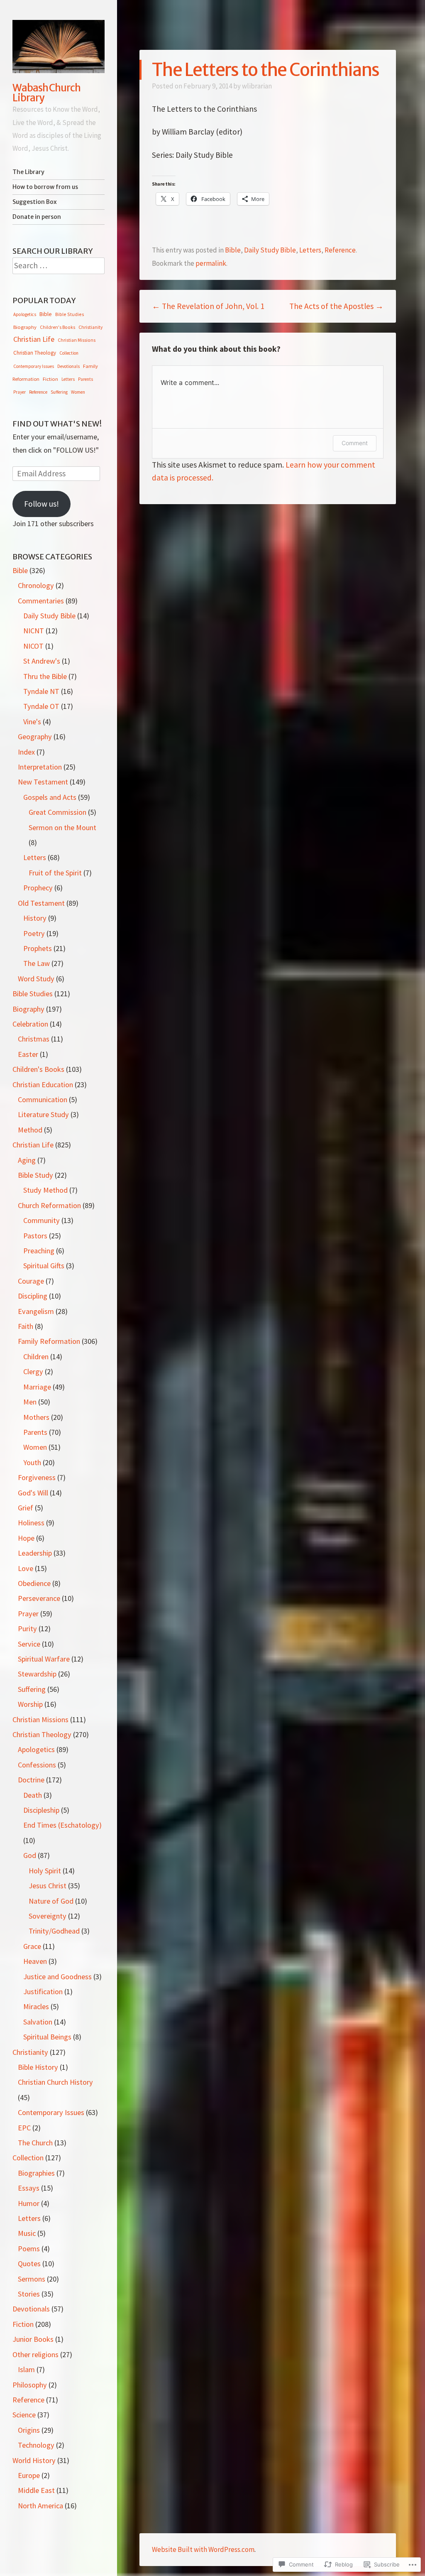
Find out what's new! (57, 424)
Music (27, 2233)
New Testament (43, 782)
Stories (29, 2294)
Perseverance (39, 1598)
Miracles (36, 2006)
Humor (29, 2203)
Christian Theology (35, 353)
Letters (310, 250)
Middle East (36, 2490)
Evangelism (36, 1311)
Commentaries (41, 601)
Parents (85, 379)
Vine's (32, 722)
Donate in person (37, 217)
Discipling (33, 1296)
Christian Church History (55, 2082)
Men (30, 1402)
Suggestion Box (35, 202)
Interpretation (40, 767)
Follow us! (42, 504)
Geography (35, 737)
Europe (29, 2475)
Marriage (37, 1387)
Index (26, 752)
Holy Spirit (45, 1871)
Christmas (34, 1039)
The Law (37, 963)
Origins (29, 2430)
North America (40, 2506)
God (30, 1855)
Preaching (39, 1251)
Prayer (20, 392)
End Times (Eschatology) (62, 1825)
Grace (32, 1946)
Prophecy (38, 888)
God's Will (33, 1493)
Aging (27, 1160)
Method (30, 1130)
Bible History (38, 2067)
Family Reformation (49, 1341)
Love (26, 1568)
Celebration (30, 1024)
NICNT (34, 631)
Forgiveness (37, 1477)
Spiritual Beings (47, 2037)
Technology (36, 2445)
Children (36, 1357)
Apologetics (25, 314)
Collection (69, 353)
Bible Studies (70, 314)
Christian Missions (77, 340)
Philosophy (30, 2385)
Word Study (36, 979)
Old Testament (41, 903)
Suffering (59, 392)
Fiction (50, 379)
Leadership (35, 1553)
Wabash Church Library (46, 93)
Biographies (36, 2173)
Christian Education (43, 1085)
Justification (43, 1991)
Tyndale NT (41, 691)
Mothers (36, 1417)
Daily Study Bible (270, 250)
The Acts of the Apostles (336, 306)
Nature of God (51, 1901)
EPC (24, 2128)
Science (24, 2415)
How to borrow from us (45, 187)
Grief (26, 1508)
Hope (26, 1538)
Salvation (38, 2022)
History (35, 918)
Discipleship (41, 1810)
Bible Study (35, 1175)
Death (33, 1795)
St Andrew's (42, 661)
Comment (355, 443)
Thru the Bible (45, 676)
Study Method (45, 1190)
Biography (25, 327)
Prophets (38, 948)
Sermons (32, 2279)
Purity (27, 1629)
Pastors (35, 1236)
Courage (31, 1281)
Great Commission (57, 812)
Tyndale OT (41, 706)
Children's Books (57, 327)
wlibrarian (257, 86)
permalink (211, 263)
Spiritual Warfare (44, 1659)
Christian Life (34, 339)
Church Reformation (49, 1205)
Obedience (34, 1583)
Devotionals (68, 366)
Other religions (35, 2354)
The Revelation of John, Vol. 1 (208, 306)
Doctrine (31, 1780)
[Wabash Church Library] (59, 47)
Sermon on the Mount (62, 827)
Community (42, 1220)
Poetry (34, 933)
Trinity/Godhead (54, 1931)
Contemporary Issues (34, 366)
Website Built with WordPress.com (203, 2549)
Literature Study (43, 1114)
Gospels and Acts (50, 797)
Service (29, 1644)
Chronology (36, 585)
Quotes (29, 2263)
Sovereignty (48, 1916)
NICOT (33, 646)
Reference (340, 250)
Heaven (35, 1961)
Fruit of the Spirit (55, 873)
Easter (28, 1054)
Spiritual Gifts (44, 1266)
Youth (32, 1462)
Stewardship (37, 1674)
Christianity (90, 327)
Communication (43, 1099)
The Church (35, 2143)
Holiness (31, 1523)
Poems (29, 2249)
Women (78, 392)
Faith (26, 1326)
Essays (29, 2188)
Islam (26, 2369)
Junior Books (33, 2339)
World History (34, 2460)
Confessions (37, 1765)
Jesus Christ (48, 1886)
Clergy (33, 1371)
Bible (233, 250)
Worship (30, 1704)
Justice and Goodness (57, 1977)
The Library (28, 172)
